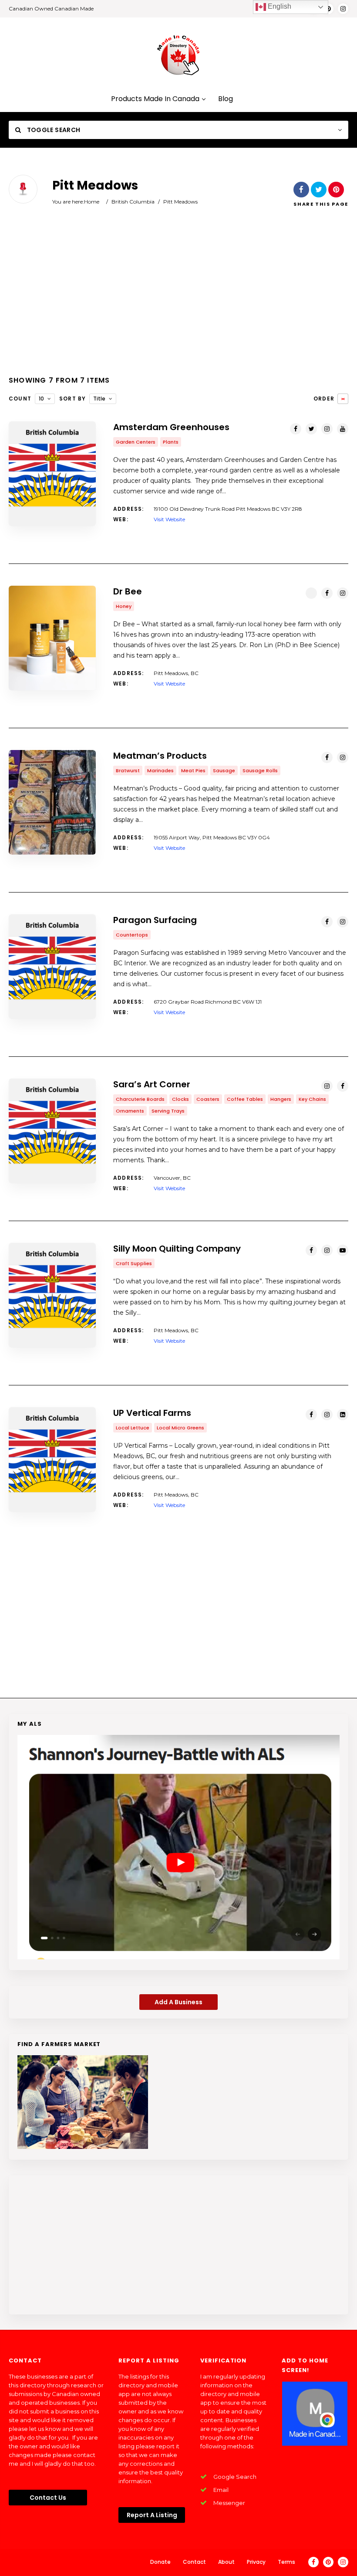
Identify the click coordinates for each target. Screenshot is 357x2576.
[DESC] (343, 399)
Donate (160, 2562)
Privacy (256, 2562)
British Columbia (133, 202)
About (226, 2562)
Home (92, 202)
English (279, 6)
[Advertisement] (178, 298)
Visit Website (169, 519)
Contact (194, 2562)
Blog (226, 99)
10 (41, 399)
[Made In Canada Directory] (178, 55)
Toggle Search (53, 130)
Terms (286, 2562)
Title (99, 399)
